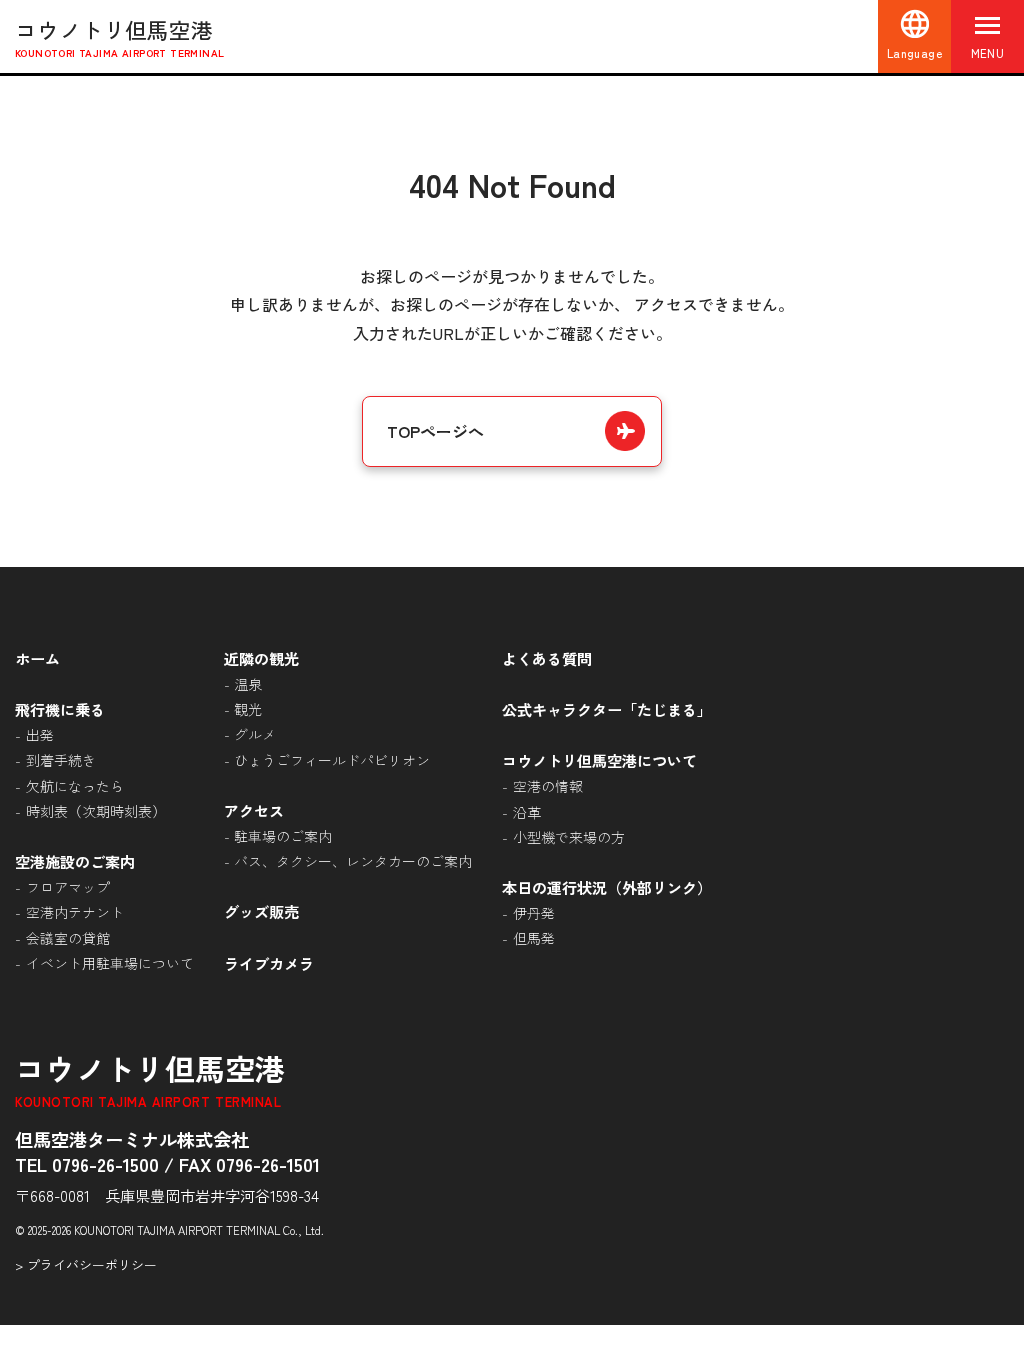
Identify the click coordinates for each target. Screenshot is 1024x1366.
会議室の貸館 (68, 938)
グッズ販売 (261, 911)
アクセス (254, 810)
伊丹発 (534, 913)
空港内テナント (75, 912)
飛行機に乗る (60, 709)
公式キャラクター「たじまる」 (607, 709)
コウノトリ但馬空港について (599, 760)
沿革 (527, 812)
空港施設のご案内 (75, 861)
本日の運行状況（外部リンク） (607, 887)
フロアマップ (68, 887)
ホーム (37, 658)
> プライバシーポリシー (86, 1264)
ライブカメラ (269, 963)
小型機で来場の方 (569, 837)
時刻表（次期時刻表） (96, 811)
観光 (248, 709)
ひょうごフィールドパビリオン (332, 760)
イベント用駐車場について (110, 963)
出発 (40, 735)
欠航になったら (75, 786)
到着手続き (61, 760)
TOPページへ (435, 431)
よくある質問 (547, 658)
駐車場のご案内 (283, 836)
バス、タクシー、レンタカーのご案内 (353, 861)
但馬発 (534, 938)
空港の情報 (548, 786)
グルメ (255, 734)
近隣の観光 (261, 658)
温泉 (248, 684)
